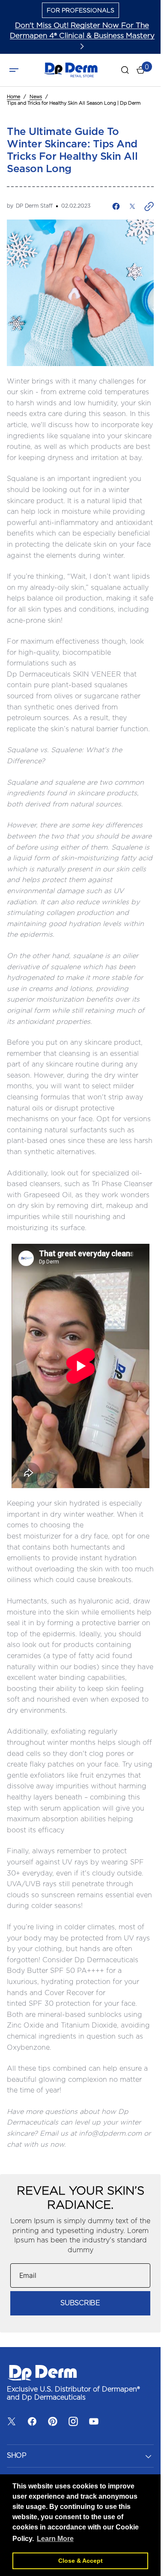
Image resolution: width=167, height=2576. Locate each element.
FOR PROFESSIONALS (81, 11)
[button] (14, 70)
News (36, 97)
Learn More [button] (55, 2539)
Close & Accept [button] (81, 2561)
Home (13, 97)
